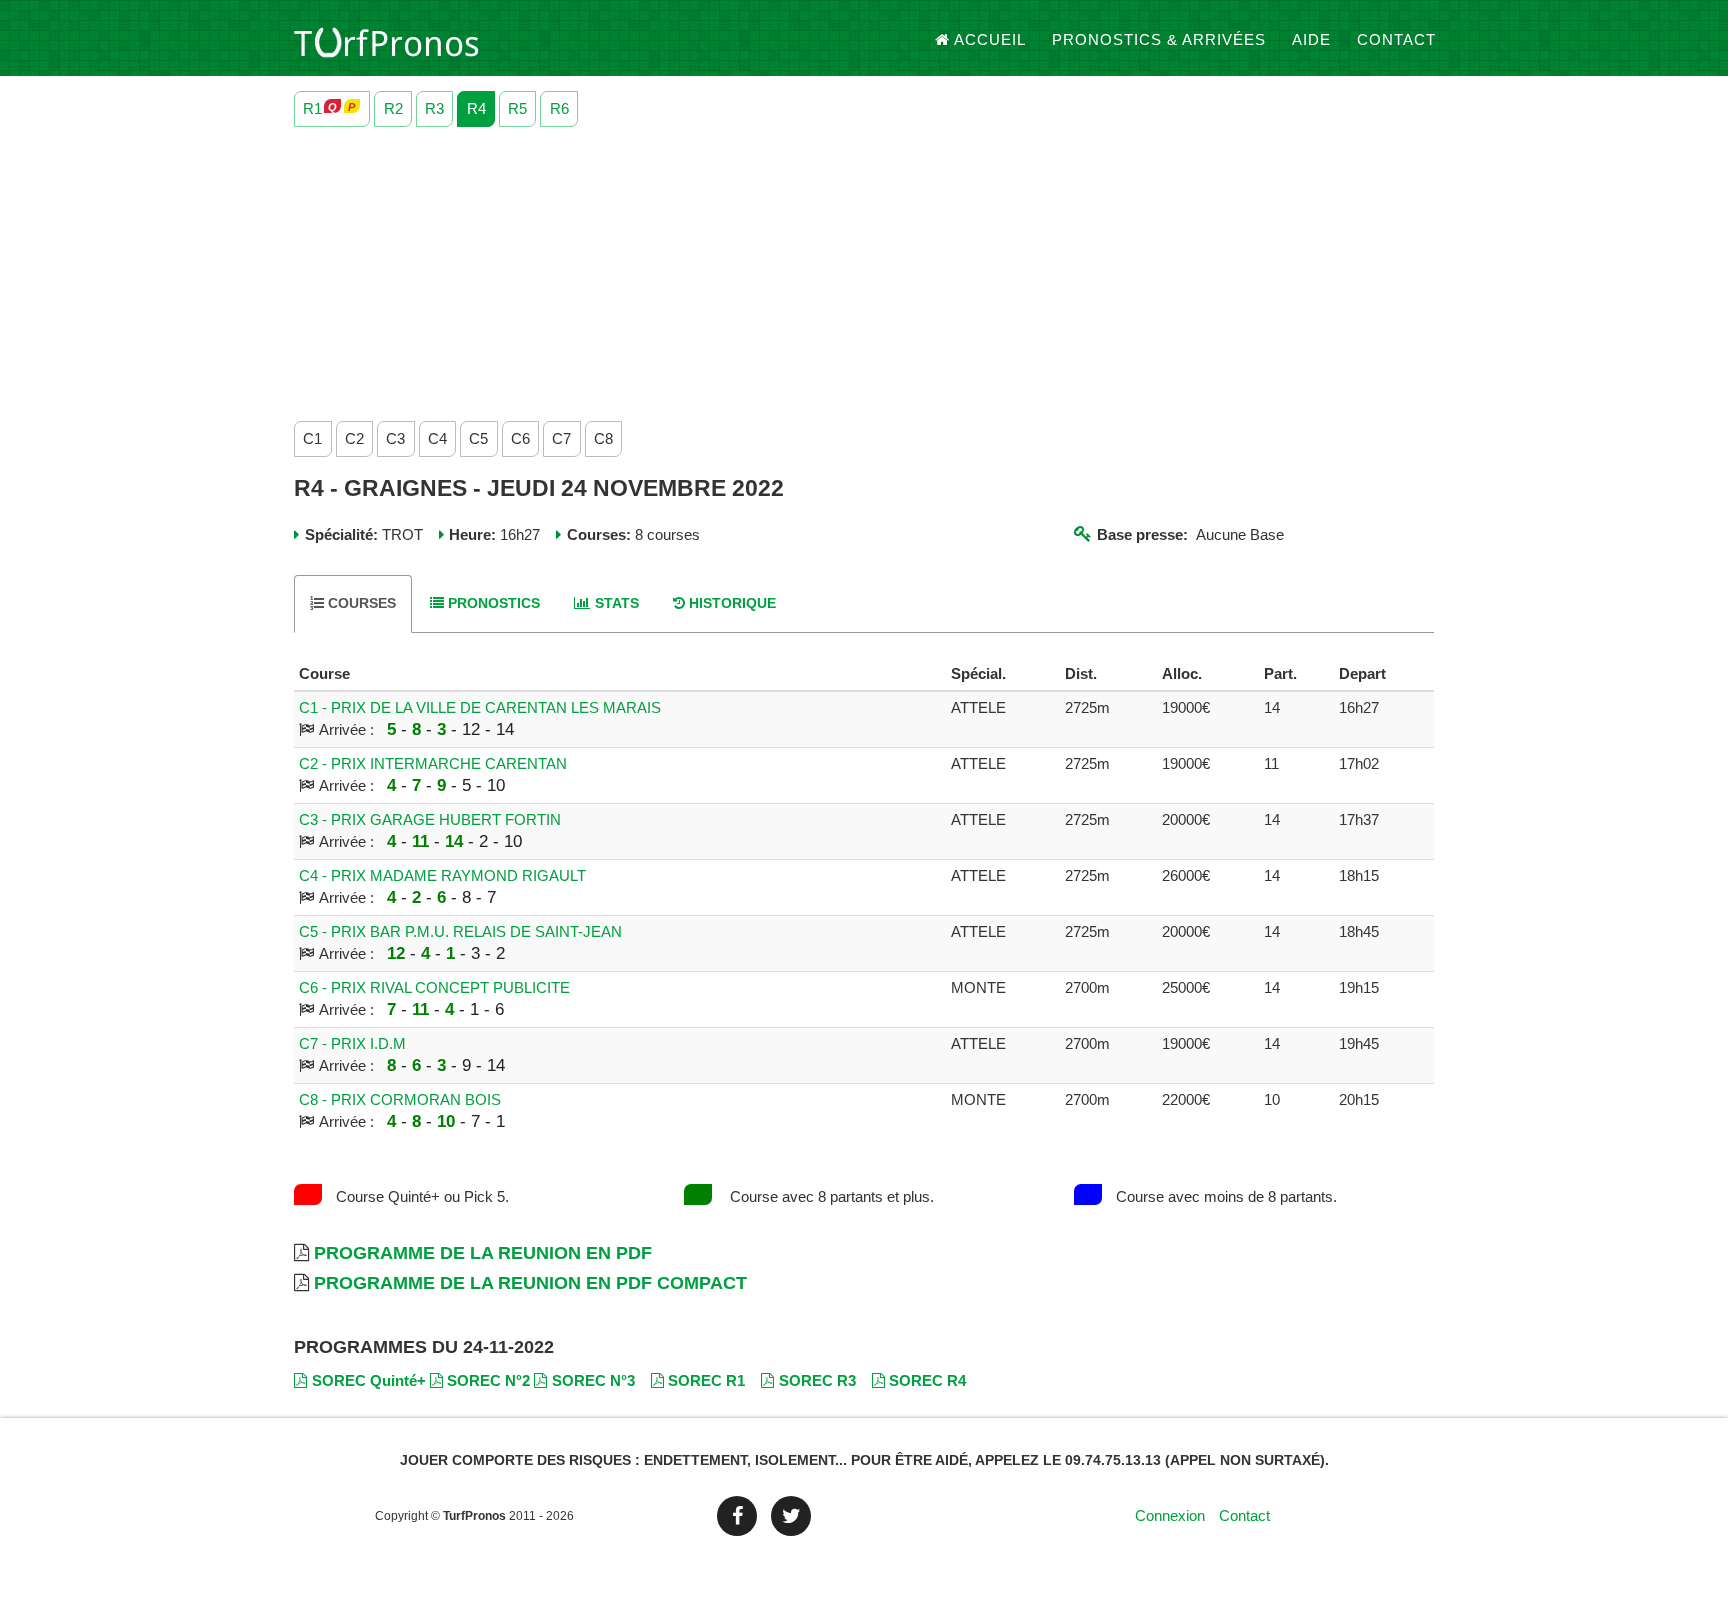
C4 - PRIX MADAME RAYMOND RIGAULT (442, 875)
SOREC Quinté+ (369, 1380)
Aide (1311, 39)
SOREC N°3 (593, 1380)
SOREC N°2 (488, 1380)
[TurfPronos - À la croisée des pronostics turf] (386, 40)
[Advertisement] (864, 269)
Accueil (990, 39)
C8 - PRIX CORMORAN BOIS (400, 1099)
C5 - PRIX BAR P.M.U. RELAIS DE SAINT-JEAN (460, 931)
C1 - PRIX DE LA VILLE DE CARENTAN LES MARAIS (480, 707)
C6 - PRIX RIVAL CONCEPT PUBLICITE (434, 987)
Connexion (1170, 1515)
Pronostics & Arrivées (1159, 39)
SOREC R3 (817, 1380)
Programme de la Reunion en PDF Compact (530, 1283)
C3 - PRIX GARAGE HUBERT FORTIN (430, 819)
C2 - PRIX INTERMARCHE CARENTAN (433, 763)
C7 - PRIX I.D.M (352, 1043)
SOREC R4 (927, 1380)
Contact (1396, 39)
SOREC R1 (706, 1380)
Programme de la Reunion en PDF (483, 1253)
